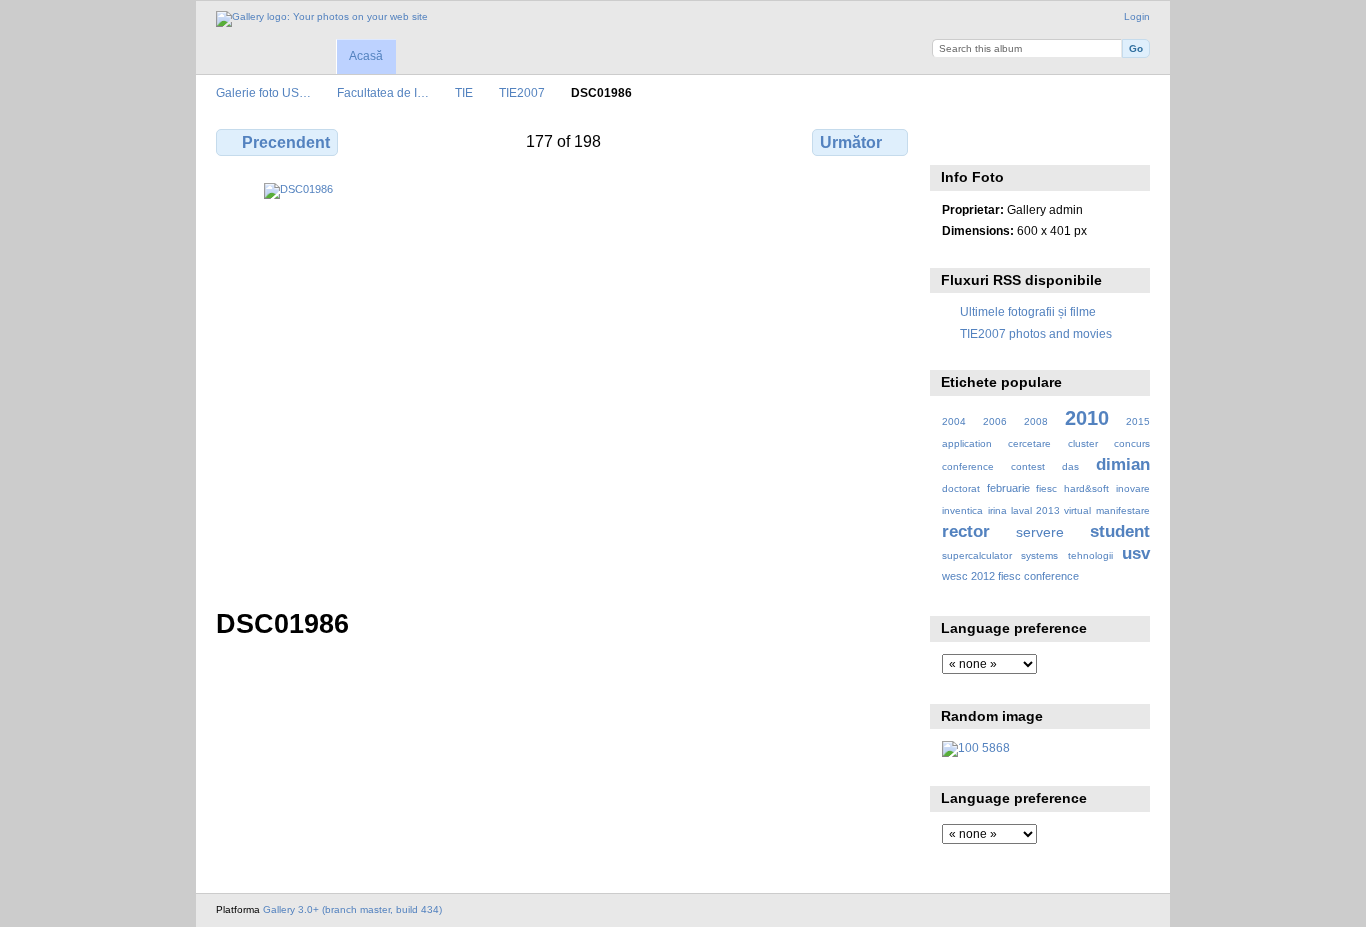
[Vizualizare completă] (564, 383)
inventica (962, 510)
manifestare (1123, 510)
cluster (1083, 443)
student (1120, 531)
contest (1028, 466)
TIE (464, 92)
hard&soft (1086, 488)
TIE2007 (522, 92)
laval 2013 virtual (1051, 510)
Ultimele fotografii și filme (1028, 311)
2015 (1138, 421)
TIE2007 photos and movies (1036, 333)
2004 (954, 421)
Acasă (366, 56)
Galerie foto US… (263, 92)
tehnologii (1090, 555)
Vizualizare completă (952, 140)
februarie (1008, 488)
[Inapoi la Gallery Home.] (322, 19)
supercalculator (977, 555)
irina (997, 510)
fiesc (1046, 488)
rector (966, 531)
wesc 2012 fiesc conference (1010, 576)
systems (1039, 555)
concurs (1132, 443)
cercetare (1029, 443)
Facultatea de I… (383, 92)
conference (968, 466)
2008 (1036, 421)
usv (1136, 553)
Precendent (286, 142)
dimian (1123, 464)
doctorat (961, 488)
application (967, 443)
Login (1137, 16)
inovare (1133, 488)
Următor (851, 142)
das (1070, 466)
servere (1040, 532)
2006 (995, 421)
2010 (1087, 418)
